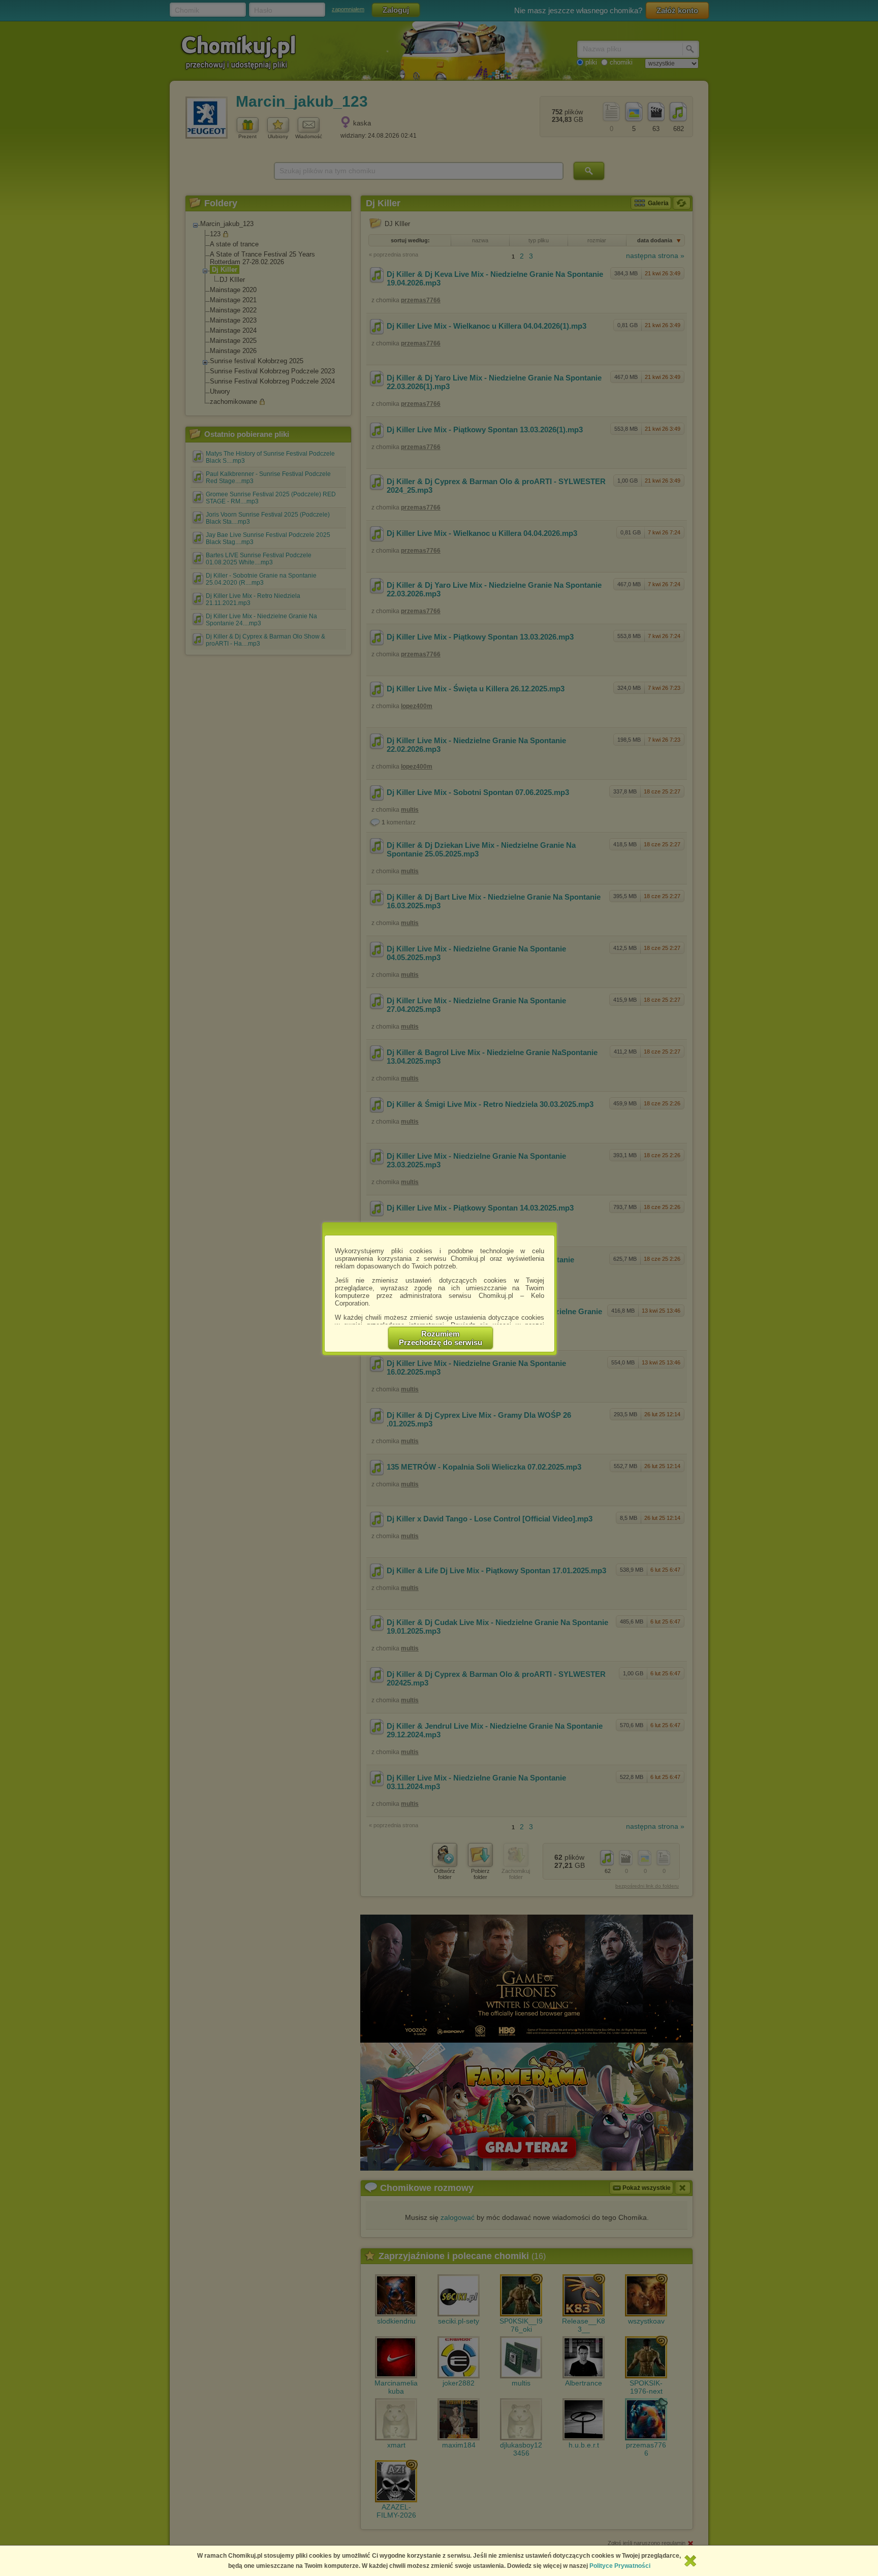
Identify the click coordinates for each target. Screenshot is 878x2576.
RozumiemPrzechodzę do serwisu (441, 1338)
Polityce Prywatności (620, 2566)
